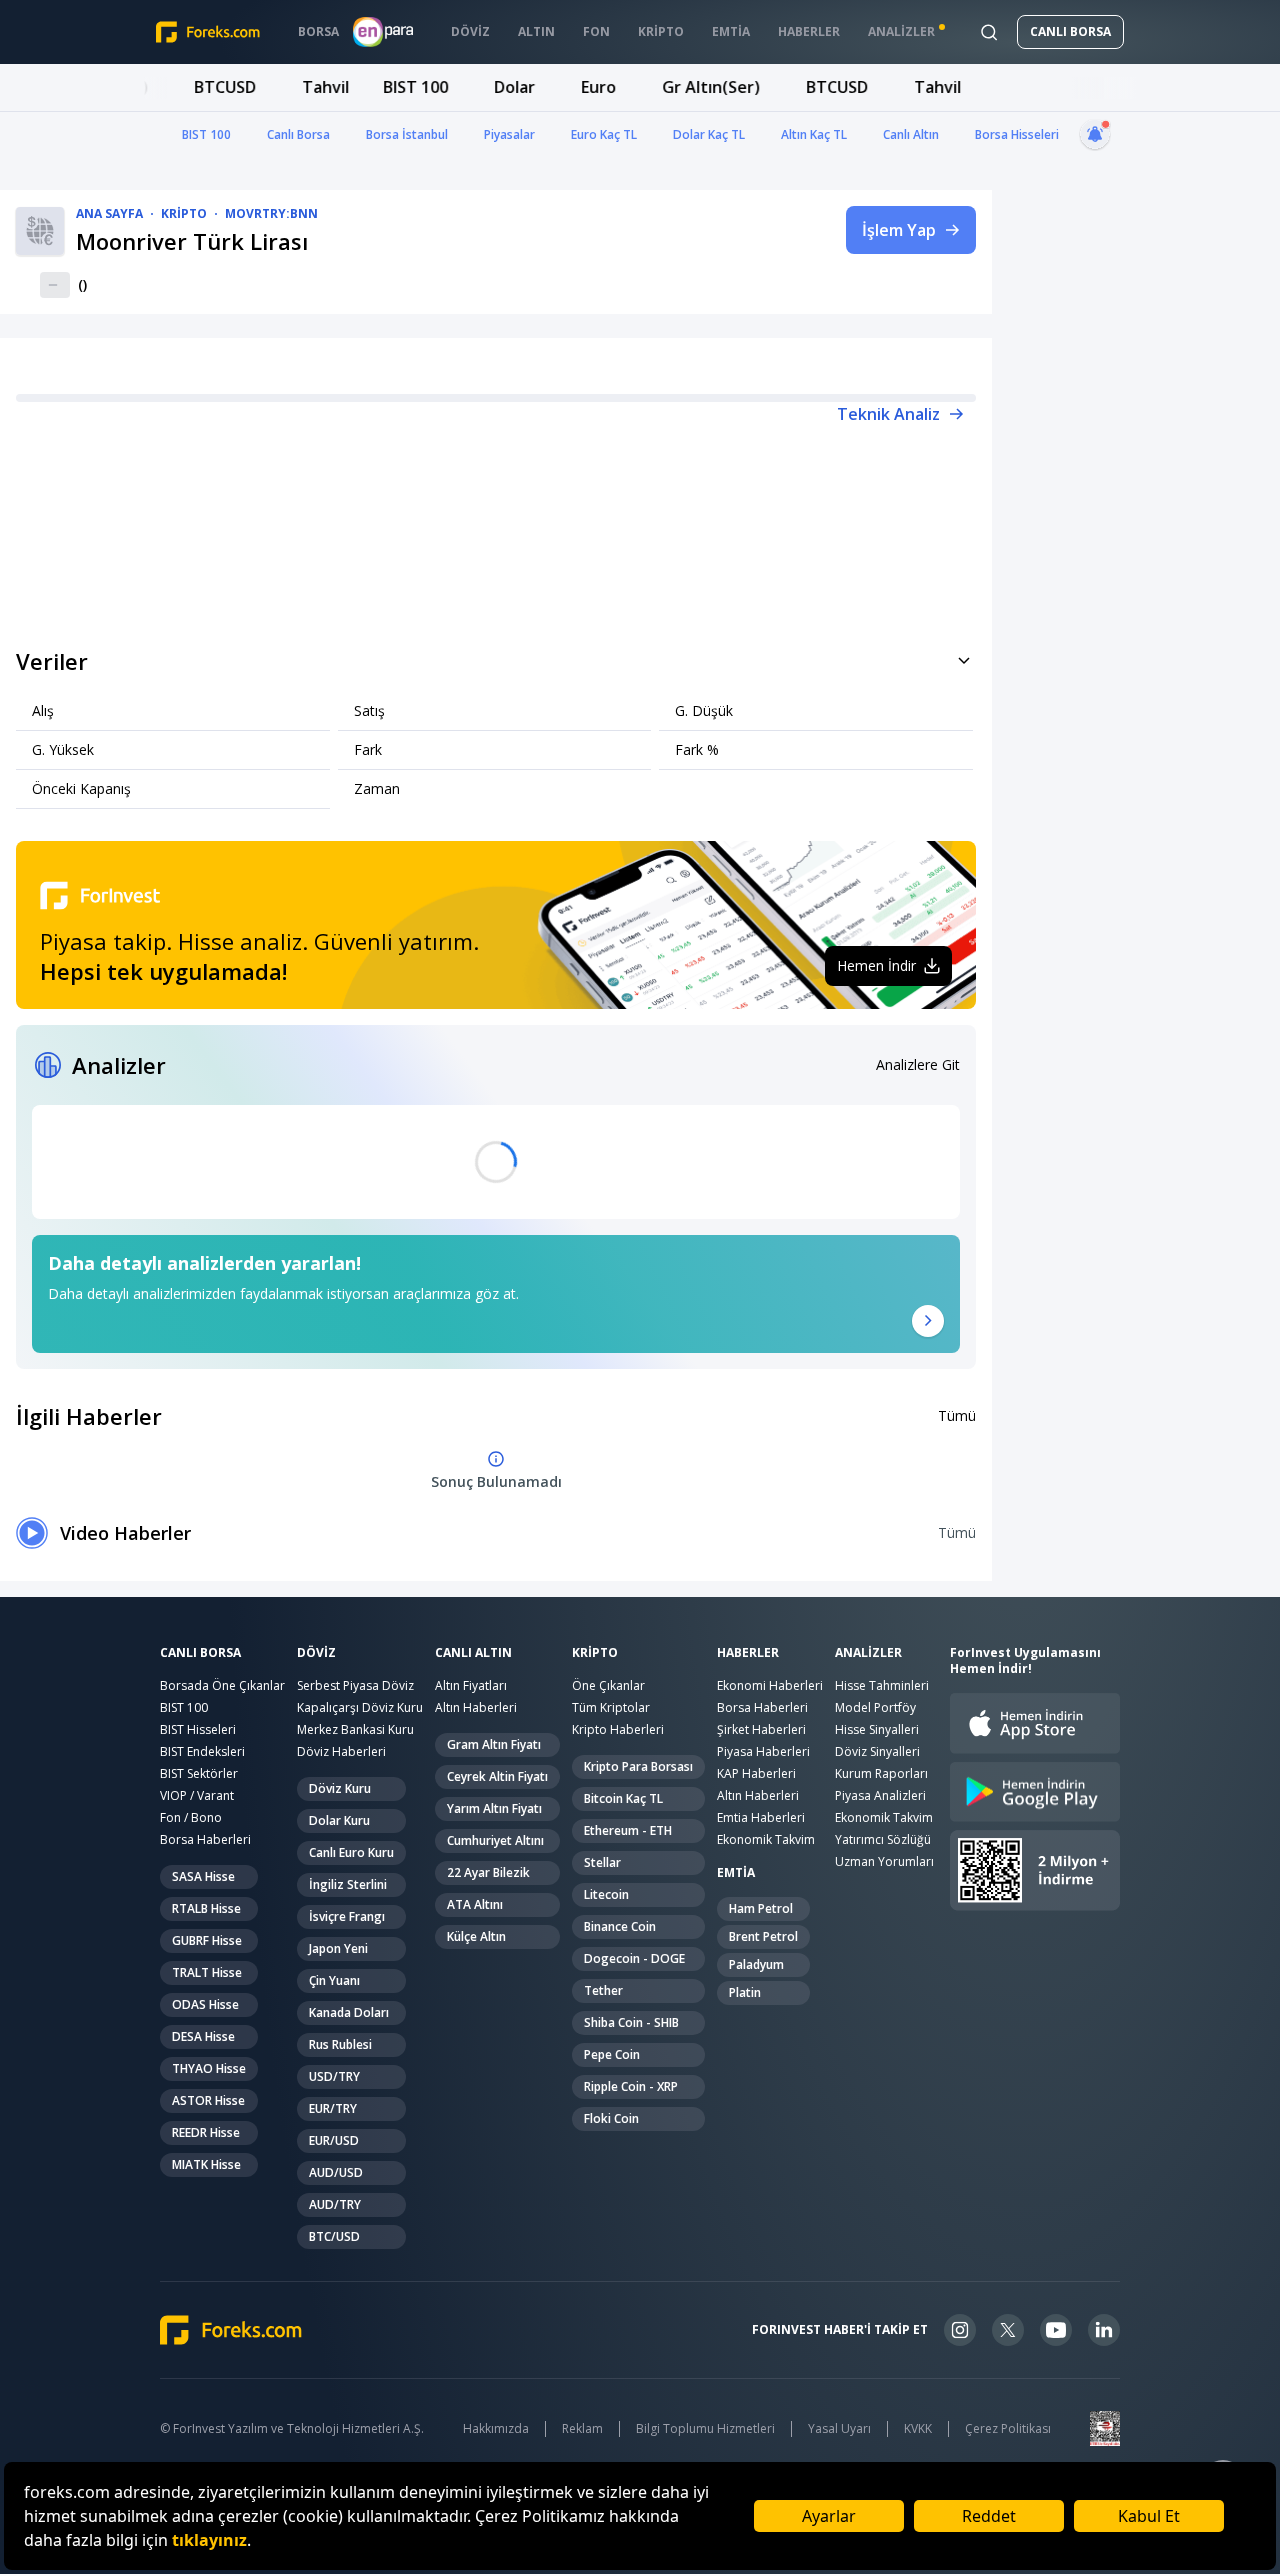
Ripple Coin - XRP (631, 2086)
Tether (603, 1990)
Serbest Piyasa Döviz (355, 1685)
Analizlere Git (918, 1064)
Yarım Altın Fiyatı (494, 1808)
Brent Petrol (763, 1936)
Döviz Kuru (340, 1788)
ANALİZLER (868, 1653)
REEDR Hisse (206, 2132)
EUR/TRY (333, 2108)
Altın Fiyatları (471, 1685)
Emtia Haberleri (761, 1817)
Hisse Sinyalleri (877, 1729)
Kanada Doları (349, 2012)
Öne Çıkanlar (608, 1685)
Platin (745, 1992)
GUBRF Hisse (207, 1940)
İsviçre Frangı (347, 1916)
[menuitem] (318, 32)
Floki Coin (611, 2118)
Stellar (602, 1862)
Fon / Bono (191, 1817)
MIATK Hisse (206, 2164)
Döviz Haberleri (341, 1751)
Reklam (582, 2429)
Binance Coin (620, 1926)
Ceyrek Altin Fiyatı (497, 1776)
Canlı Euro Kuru (351, 1852)
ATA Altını (475, 1904)
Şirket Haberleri (761, 1729)
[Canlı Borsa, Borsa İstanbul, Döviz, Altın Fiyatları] (231, 2330)
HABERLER (748, 1653)
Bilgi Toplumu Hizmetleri (705, 2429)
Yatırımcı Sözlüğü (883, 1839)
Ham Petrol (761, 1908)
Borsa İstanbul (407, 134)
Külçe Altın (476, 1936)
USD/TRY (334, 2076)
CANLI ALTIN (473, 1653)
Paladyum (756, 1964)
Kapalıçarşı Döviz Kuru (360, 1707)
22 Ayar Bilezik (488, 1872)
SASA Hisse (203, 1876)
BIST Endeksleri (202, 1751)
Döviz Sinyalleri (877, 1751)
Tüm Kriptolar (611, 1707)
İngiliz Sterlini (348, 1884)
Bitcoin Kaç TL (623, 1798)
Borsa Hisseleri (1017, 134)
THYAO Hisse (209, 2068)
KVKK (918, 2429)
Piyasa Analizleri (880, 1795)
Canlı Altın (911, 134)
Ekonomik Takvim (766, 1839)
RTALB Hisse (206, 1908)
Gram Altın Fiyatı (494, 1744)
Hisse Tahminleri (882, 1685)
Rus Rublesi (340, 2044)
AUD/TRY (335, 2204)
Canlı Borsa (298, 134)
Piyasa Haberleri (763, 1751)
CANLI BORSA (1070, 31)
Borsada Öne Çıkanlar (222, 1685)
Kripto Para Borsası (638, 1766)
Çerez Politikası (1008, 2429)
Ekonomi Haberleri (770, 1685)
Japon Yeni (338, 1948)
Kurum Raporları (881, 1773)
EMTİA (736, 1873)
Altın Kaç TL (814, 134)
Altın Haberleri (476, 1707)
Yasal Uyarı (839, 2429)
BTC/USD (334, 2236)
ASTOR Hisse (208, 2100)
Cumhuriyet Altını (495, 1840)
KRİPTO (595, 1653)
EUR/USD (334, 2140)
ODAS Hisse (205, 2004)
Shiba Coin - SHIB (631, 2022)
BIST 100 (206, 134)
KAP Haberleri (756, 1773)
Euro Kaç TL (604, 134)
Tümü (957, 1415)
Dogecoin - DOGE (634, 1958)
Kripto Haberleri (618, 1729)
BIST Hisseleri (198, 1729)
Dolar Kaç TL (709, 134)
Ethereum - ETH (628, 1830)
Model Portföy (875, 1707)
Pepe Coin (612, 2054)
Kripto (184, 214)
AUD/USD (336, 2172)
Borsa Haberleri (205, 1839)
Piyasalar (509, 134)
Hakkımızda (496, 2429)
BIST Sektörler (199, 1773)
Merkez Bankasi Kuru (355, 1729)
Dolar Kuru (339, 1820)
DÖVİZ (316, 1653)
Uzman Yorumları (884, 1861)
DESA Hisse (203, 2036)
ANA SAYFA (109, 214)
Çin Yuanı (334, 1980)
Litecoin (606, 1894)
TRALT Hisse (207, 1972)
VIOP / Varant (197, 1795)
